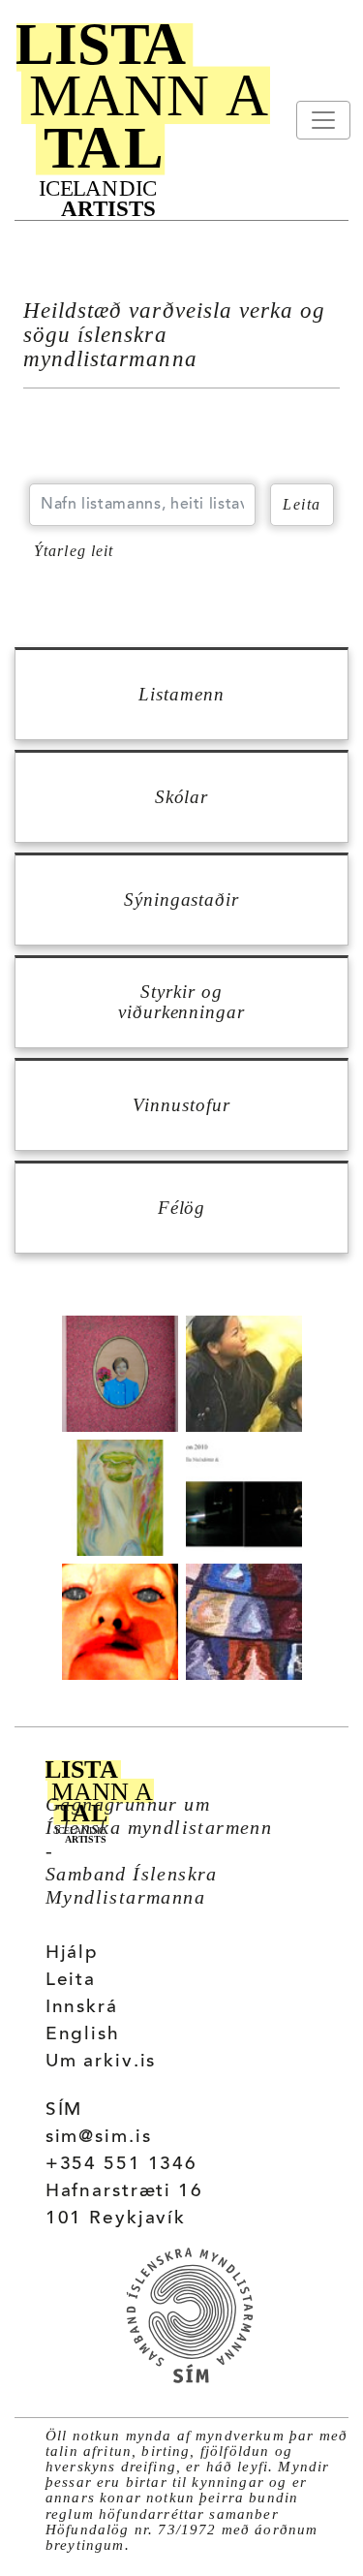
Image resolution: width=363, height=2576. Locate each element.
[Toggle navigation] (323, 120)
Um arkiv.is (101, 2062)
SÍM (64, 2110)
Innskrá (82, 2008)
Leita (71, 1981)
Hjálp (72, 1954)
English (83, 2035)
